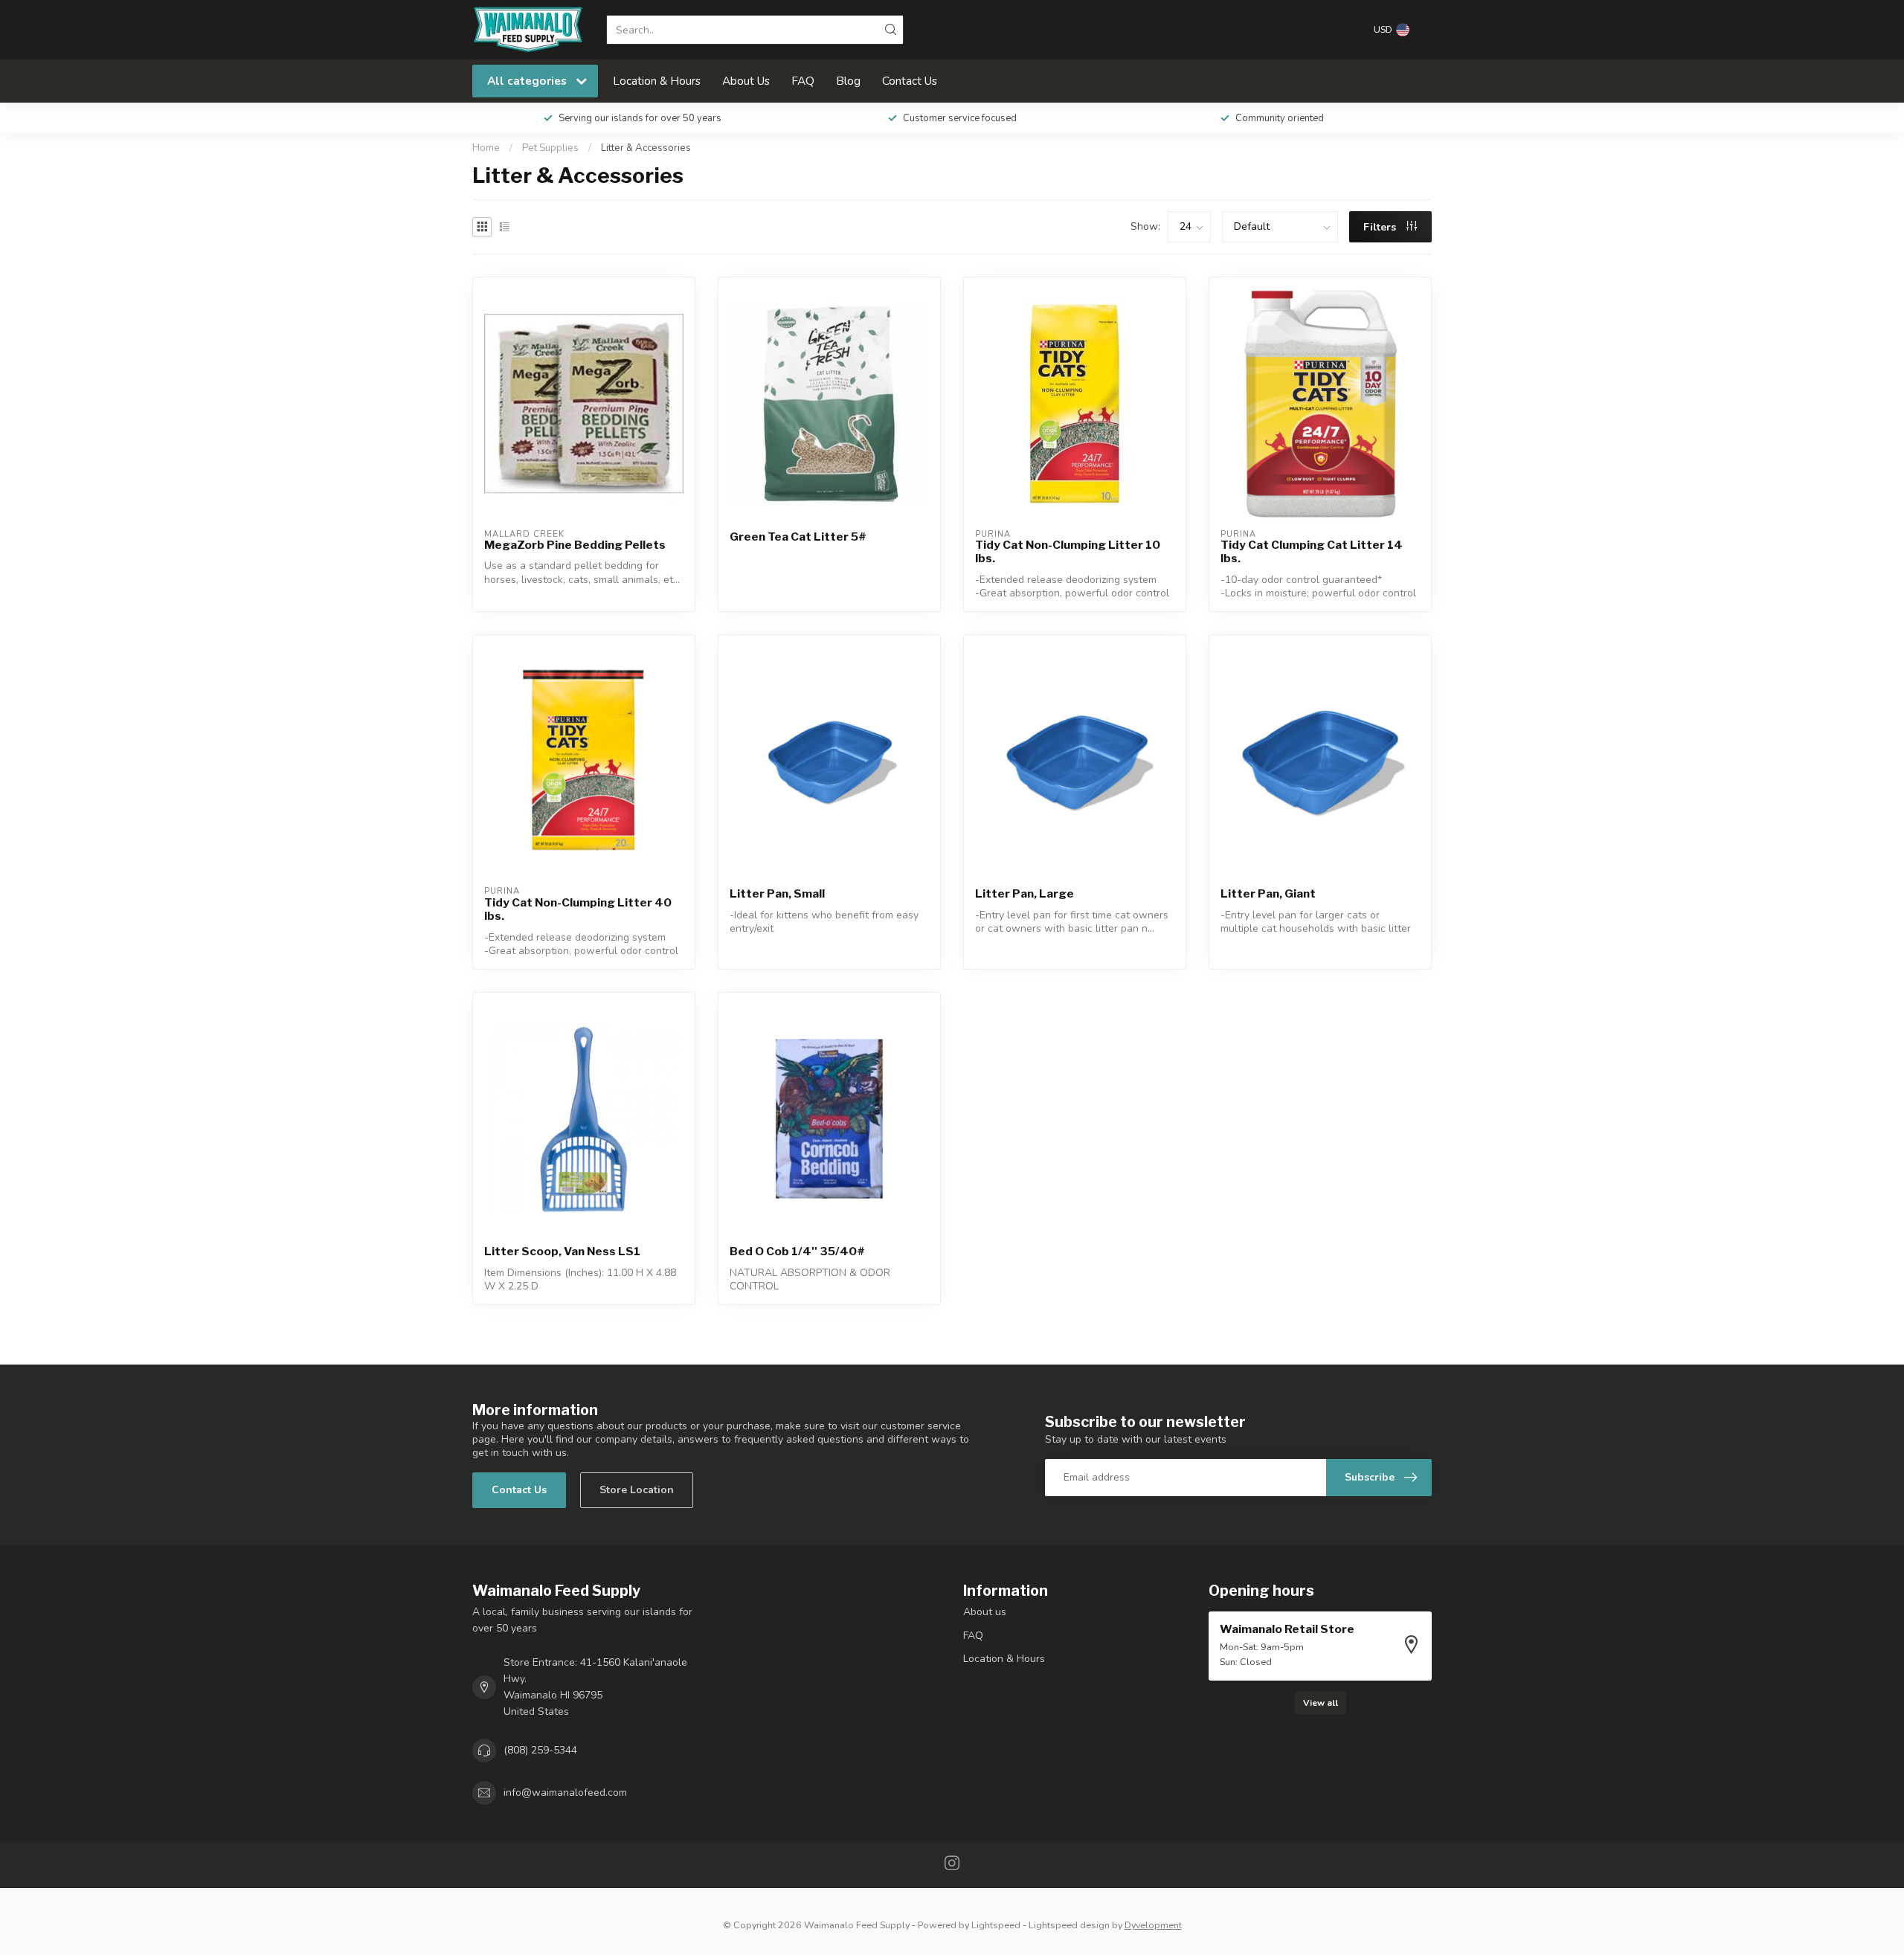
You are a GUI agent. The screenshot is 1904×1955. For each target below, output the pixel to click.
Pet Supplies (550, 148)
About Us (746, 81)
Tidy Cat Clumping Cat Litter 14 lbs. (1312, 552)
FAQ (803, 81)
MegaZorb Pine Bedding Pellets (575, 545)
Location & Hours (657, 81)
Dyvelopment (1153, 1925)
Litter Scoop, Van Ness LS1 (562, 1252)
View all (1321, 1703)
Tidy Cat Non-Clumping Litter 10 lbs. (1068, 552)
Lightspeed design (1069, 1925)
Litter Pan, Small (777, 894)
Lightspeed (996, 1925)
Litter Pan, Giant (1268, 894)
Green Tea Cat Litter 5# (798, 537)
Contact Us (910, 81)
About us (985, 1612)
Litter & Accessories (646, 148)
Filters (1381, 227)
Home (486, 148)
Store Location (637, 1490)
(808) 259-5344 (540, 1750)
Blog (848, 81)
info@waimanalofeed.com (565, 1793)
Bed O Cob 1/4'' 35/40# (797, 1252)
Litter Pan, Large (1025, 894)
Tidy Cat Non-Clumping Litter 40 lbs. (578, 909)
